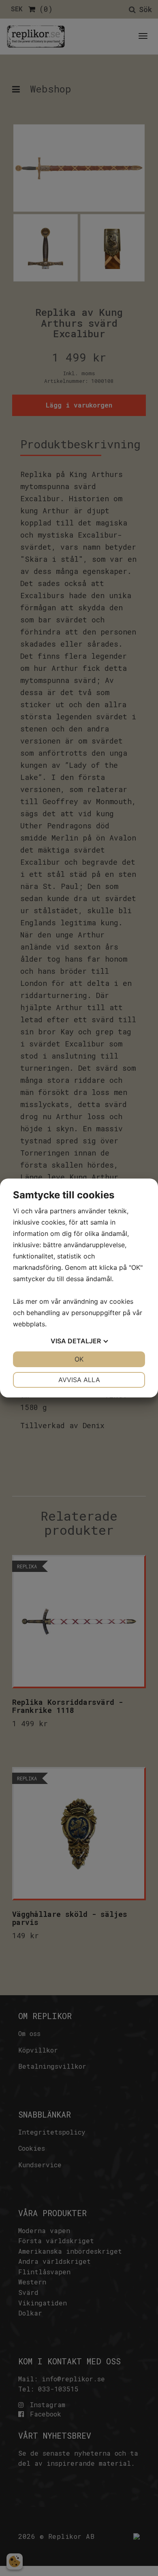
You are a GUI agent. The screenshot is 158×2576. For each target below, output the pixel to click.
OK (79, 1359)
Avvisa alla (79, 1380)
